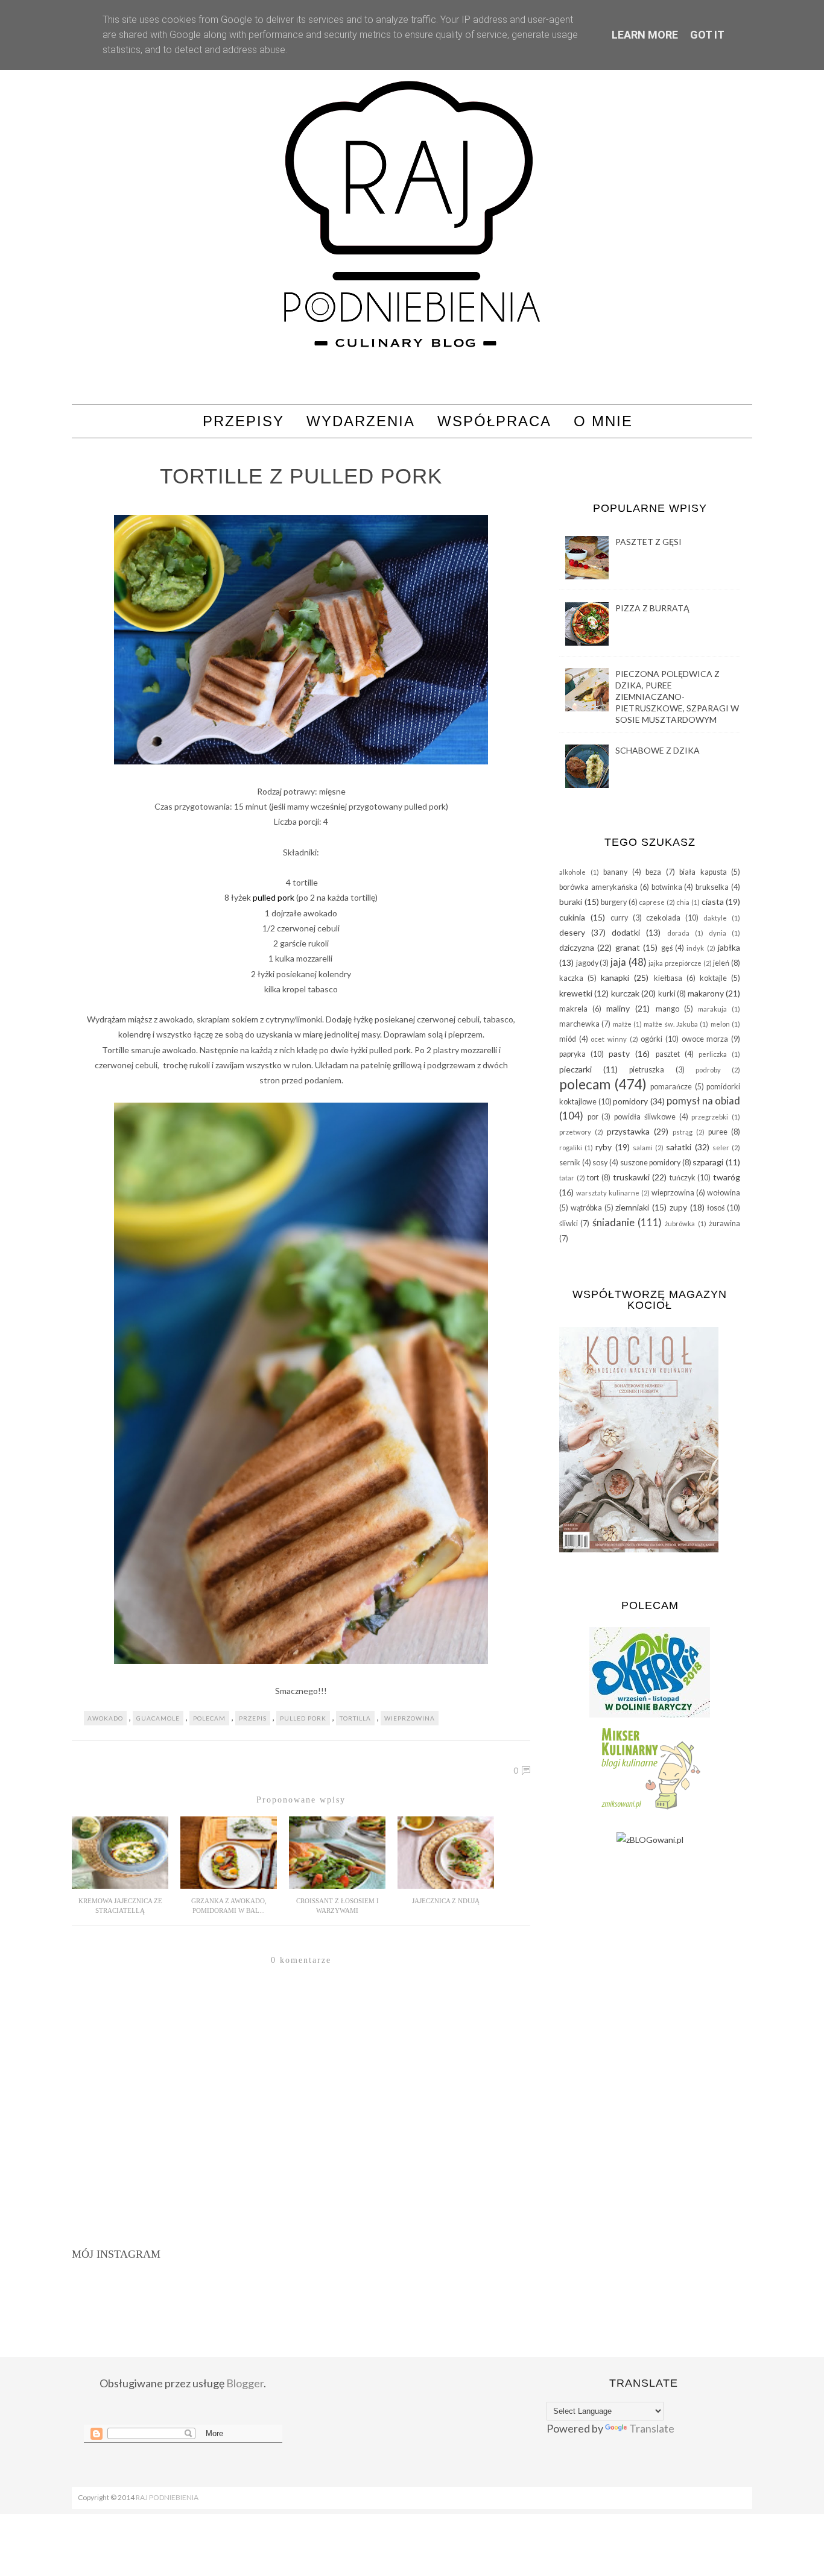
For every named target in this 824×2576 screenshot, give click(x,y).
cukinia (572, 917)
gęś (667, 948)
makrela (573, 1009)
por (593, 1117)
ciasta (713, 902)
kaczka (571, 978)
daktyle (715, 918)
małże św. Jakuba (671, 1024)
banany (615, 872)
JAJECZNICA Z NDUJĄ (446, 1901)
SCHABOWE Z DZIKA (658, 750)
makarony (706, 993)
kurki (667, 994)
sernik (570, 1163)
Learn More (645, 35)
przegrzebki (710, 1117)
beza (653, 872)
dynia (718, 933)
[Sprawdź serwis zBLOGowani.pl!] (650, 1840)
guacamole (158, 1718)
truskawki (631, 1177)
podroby (708, 1070)
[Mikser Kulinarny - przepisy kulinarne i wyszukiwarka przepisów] (650, 1809)
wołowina (724, 1193)
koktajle (713, 978)
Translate (652, 2428)
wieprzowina (410, 1718)
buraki (571, 902)
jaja (618, 962)
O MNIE (603, 421)
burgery (614, 902)
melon (720, 1024)
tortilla (355, 1718)
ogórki (651, 1039)
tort (593, 1178)
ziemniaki (632, 1207)
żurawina (724, 1223)
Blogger (245, 2383)
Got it (707, 35)
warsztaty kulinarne (608, 1193)
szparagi (708, 1162)
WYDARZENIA (361, 421)
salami (643, 1148)
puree (718, 1132)
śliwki (569, 1223)
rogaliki (571, 1148)
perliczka (713, 1054)
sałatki (679, 1147)
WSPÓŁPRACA (494, 421)
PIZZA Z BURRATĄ (652, 608)
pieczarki (575, 1069)
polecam (209, 1718)
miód (568, 1039)
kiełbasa (668, 978)
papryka (572, 1054)
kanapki (615, 978)
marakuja (712, 1009)
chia (683, 902)
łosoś (716, 1208)
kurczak (625, 993)
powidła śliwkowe (645, 1117)
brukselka (712, 887)
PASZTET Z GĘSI (648, 542)
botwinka (667, 887)
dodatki (626, 932)
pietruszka (647, 1070)
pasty (619, 1053)
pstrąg (683, 1132)
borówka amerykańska (598, 887)
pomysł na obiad (703, 1101)
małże (622, 1024)
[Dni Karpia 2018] (650, 1714)
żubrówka (680, 1223)
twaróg (727, 1177)
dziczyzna (577, 947)
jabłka (729, 947)
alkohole (572, 872)
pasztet (668, 1054)
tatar (567, 1178)
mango (667, 1009)
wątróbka (586, 1208)
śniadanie (613, 1222)
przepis (253, 1718)
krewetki (576, 993)
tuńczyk (683, 1178)
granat (628, 947)
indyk (695, 948)
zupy (678, 1207)
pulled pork (274, 897)
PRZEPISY (243, 421)
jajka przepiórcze (675, 963)
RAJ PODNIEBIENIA (167, 2497)
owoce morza (705, 1039)
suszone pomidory (651, 1163)
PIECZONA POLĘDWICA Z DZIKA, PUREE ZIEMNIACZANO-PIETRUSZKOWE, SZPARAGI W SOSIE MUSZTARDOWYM (677, 697)
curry (619, 918)
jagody (587, 963)
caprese (652, 902)
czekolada (663, 918)
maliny (618, 1008)
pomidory (630, 1101)
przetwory (575, 1132)
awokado (105, 1718)
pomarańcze (671, 1087)
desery (572, 932)
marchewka (579, 1024)
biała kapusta (703, 872)
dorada (678, 933)
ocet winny (609, 1039)
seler (721, 1148)
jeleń (721, 963)
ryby (604, 1147)
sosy (600, 1163)
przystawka (628, 1131)
